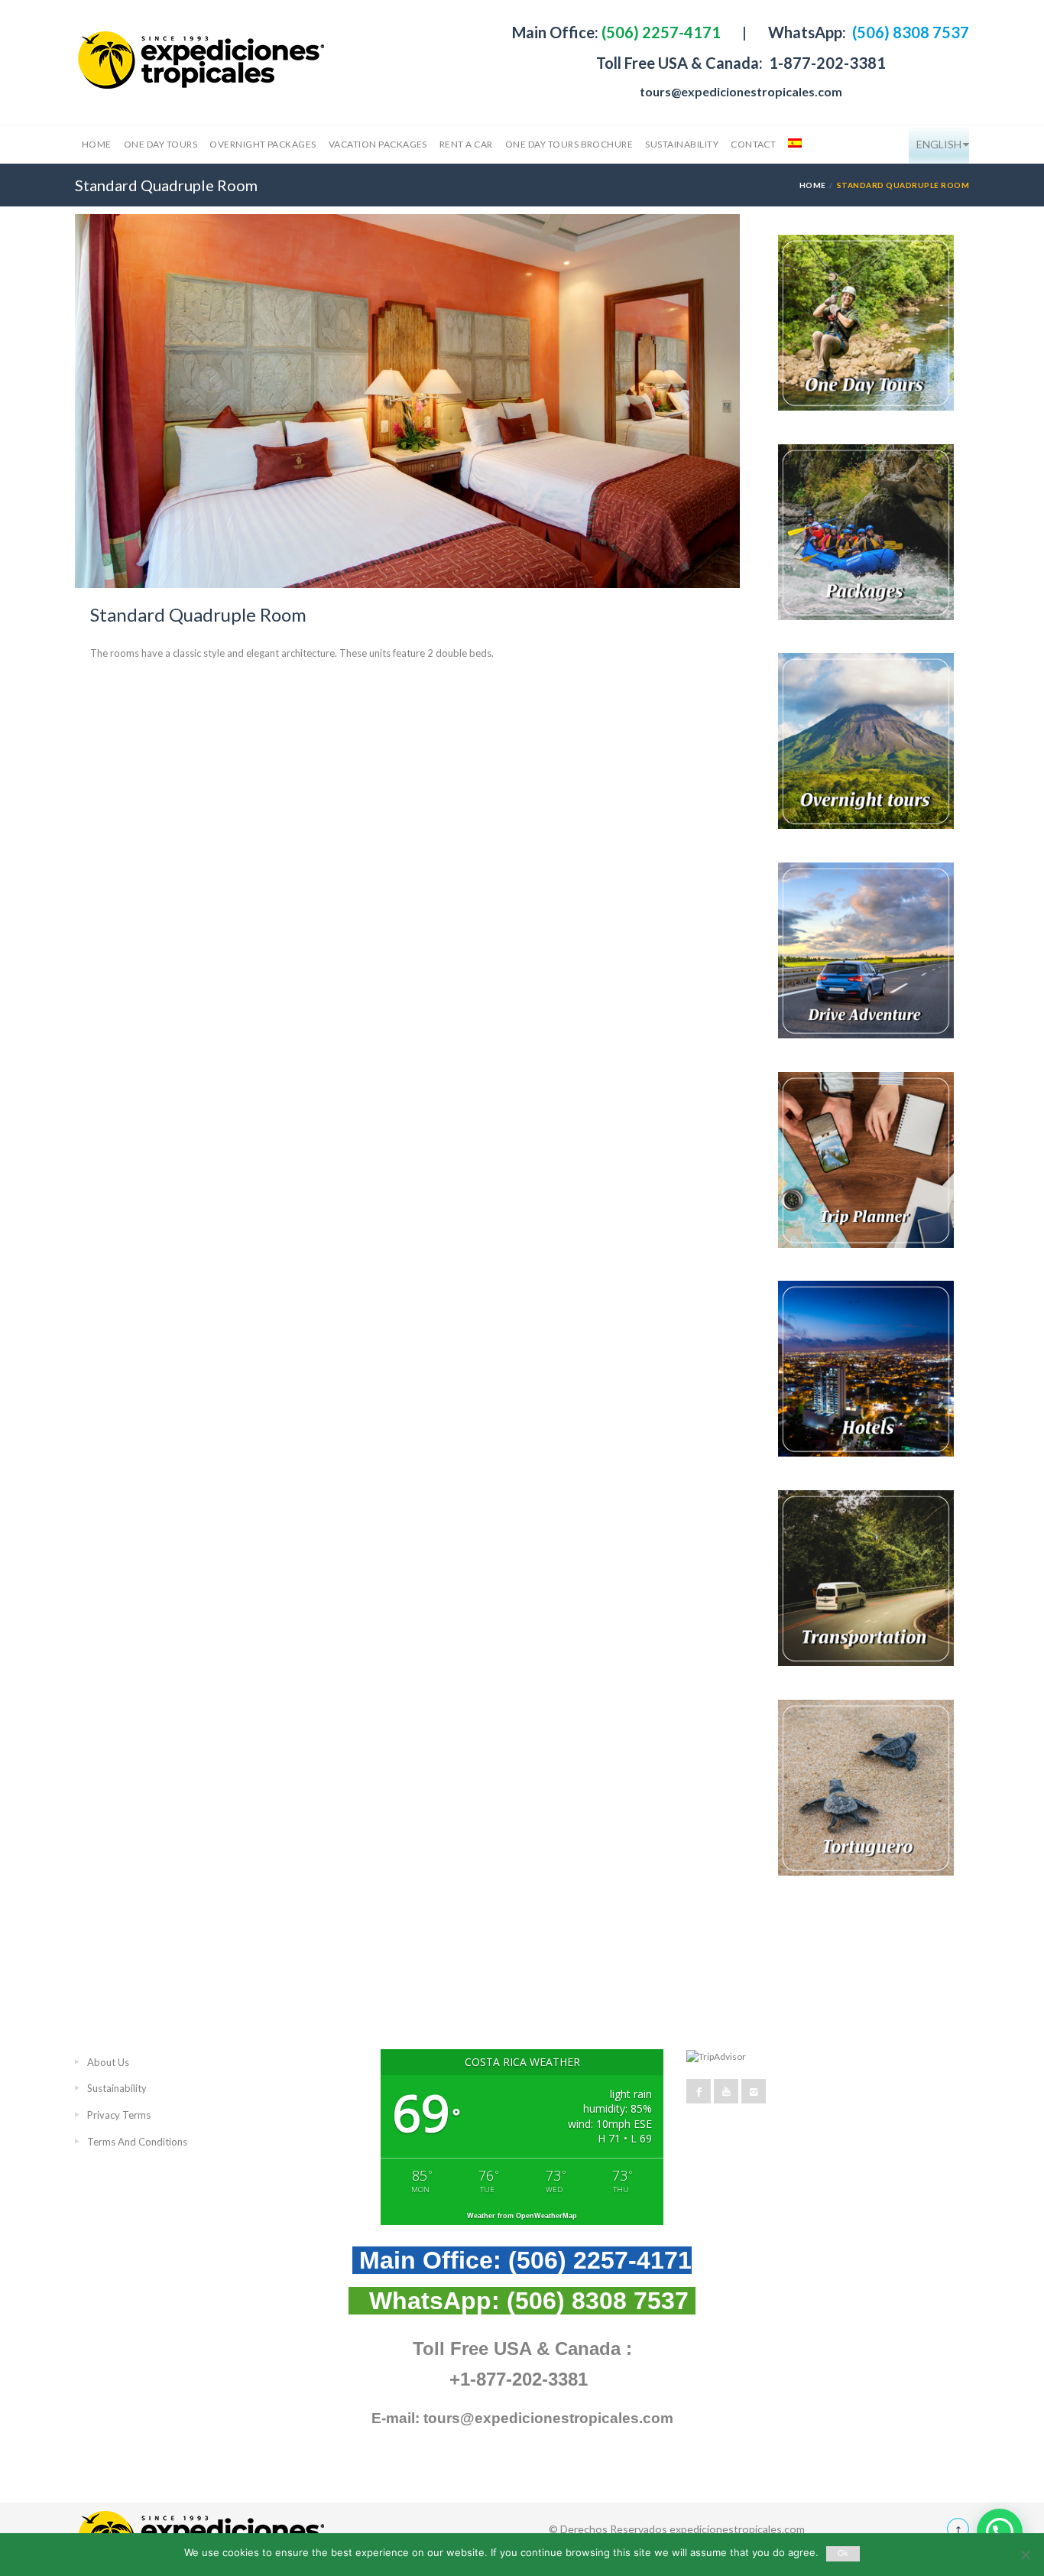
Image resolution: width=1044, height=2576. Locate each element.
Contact (753, 144)
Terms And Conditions (137, 2142)
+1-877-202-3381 (519, 2379)
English (939, 144)
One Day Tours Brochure (569, 144)
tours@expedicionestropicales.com (741, 91)
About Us (108, 2062)
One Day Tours (160, 144)
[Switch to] (793, 145)
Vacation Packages (378, 144)
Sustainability (682, 144)
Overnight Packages (263, 144)
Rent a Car (466, 144)
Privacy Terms (119, 2115)
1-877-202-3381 (826, 63)
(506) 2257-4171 (660, 32)
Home (97, 144)
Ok (843, 2553)
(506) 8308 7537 (909, 32)
